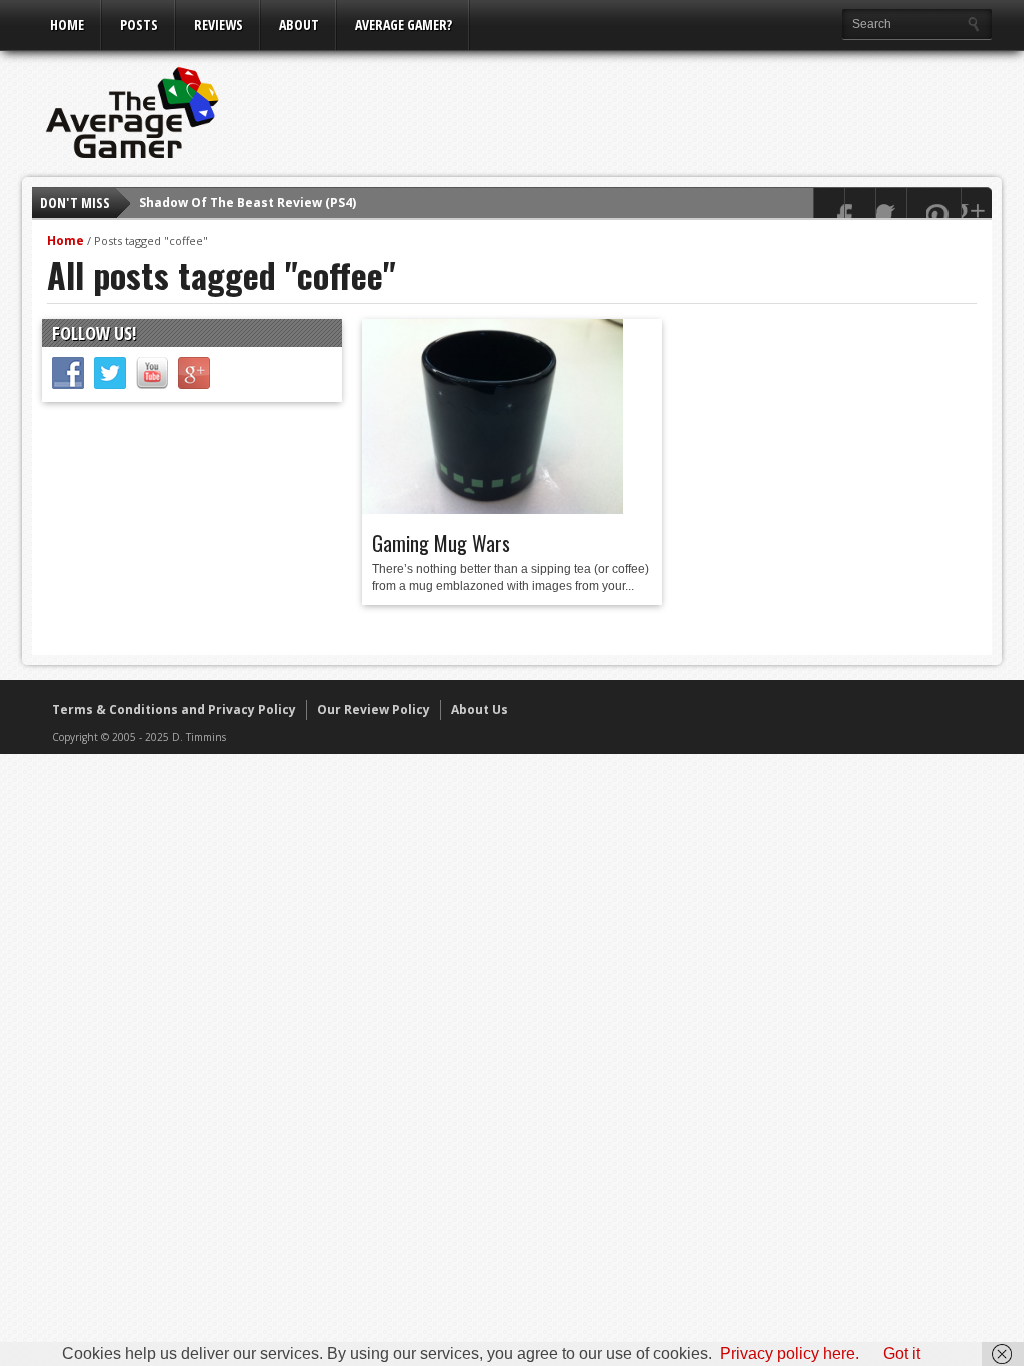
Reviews (218, 24)
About (299, 24)
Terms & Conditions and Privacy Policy (174, 709)
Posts (139, 24)
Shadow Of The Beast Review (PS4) (247, 202)
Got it (901, 1353)
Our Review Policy (373, 709)
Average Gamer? (403, 24)
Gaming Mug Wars (441, 543)
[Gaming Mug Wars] (492, 509)
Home (67, 24)
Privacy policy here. (789, 1353)
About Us (479, 709)
